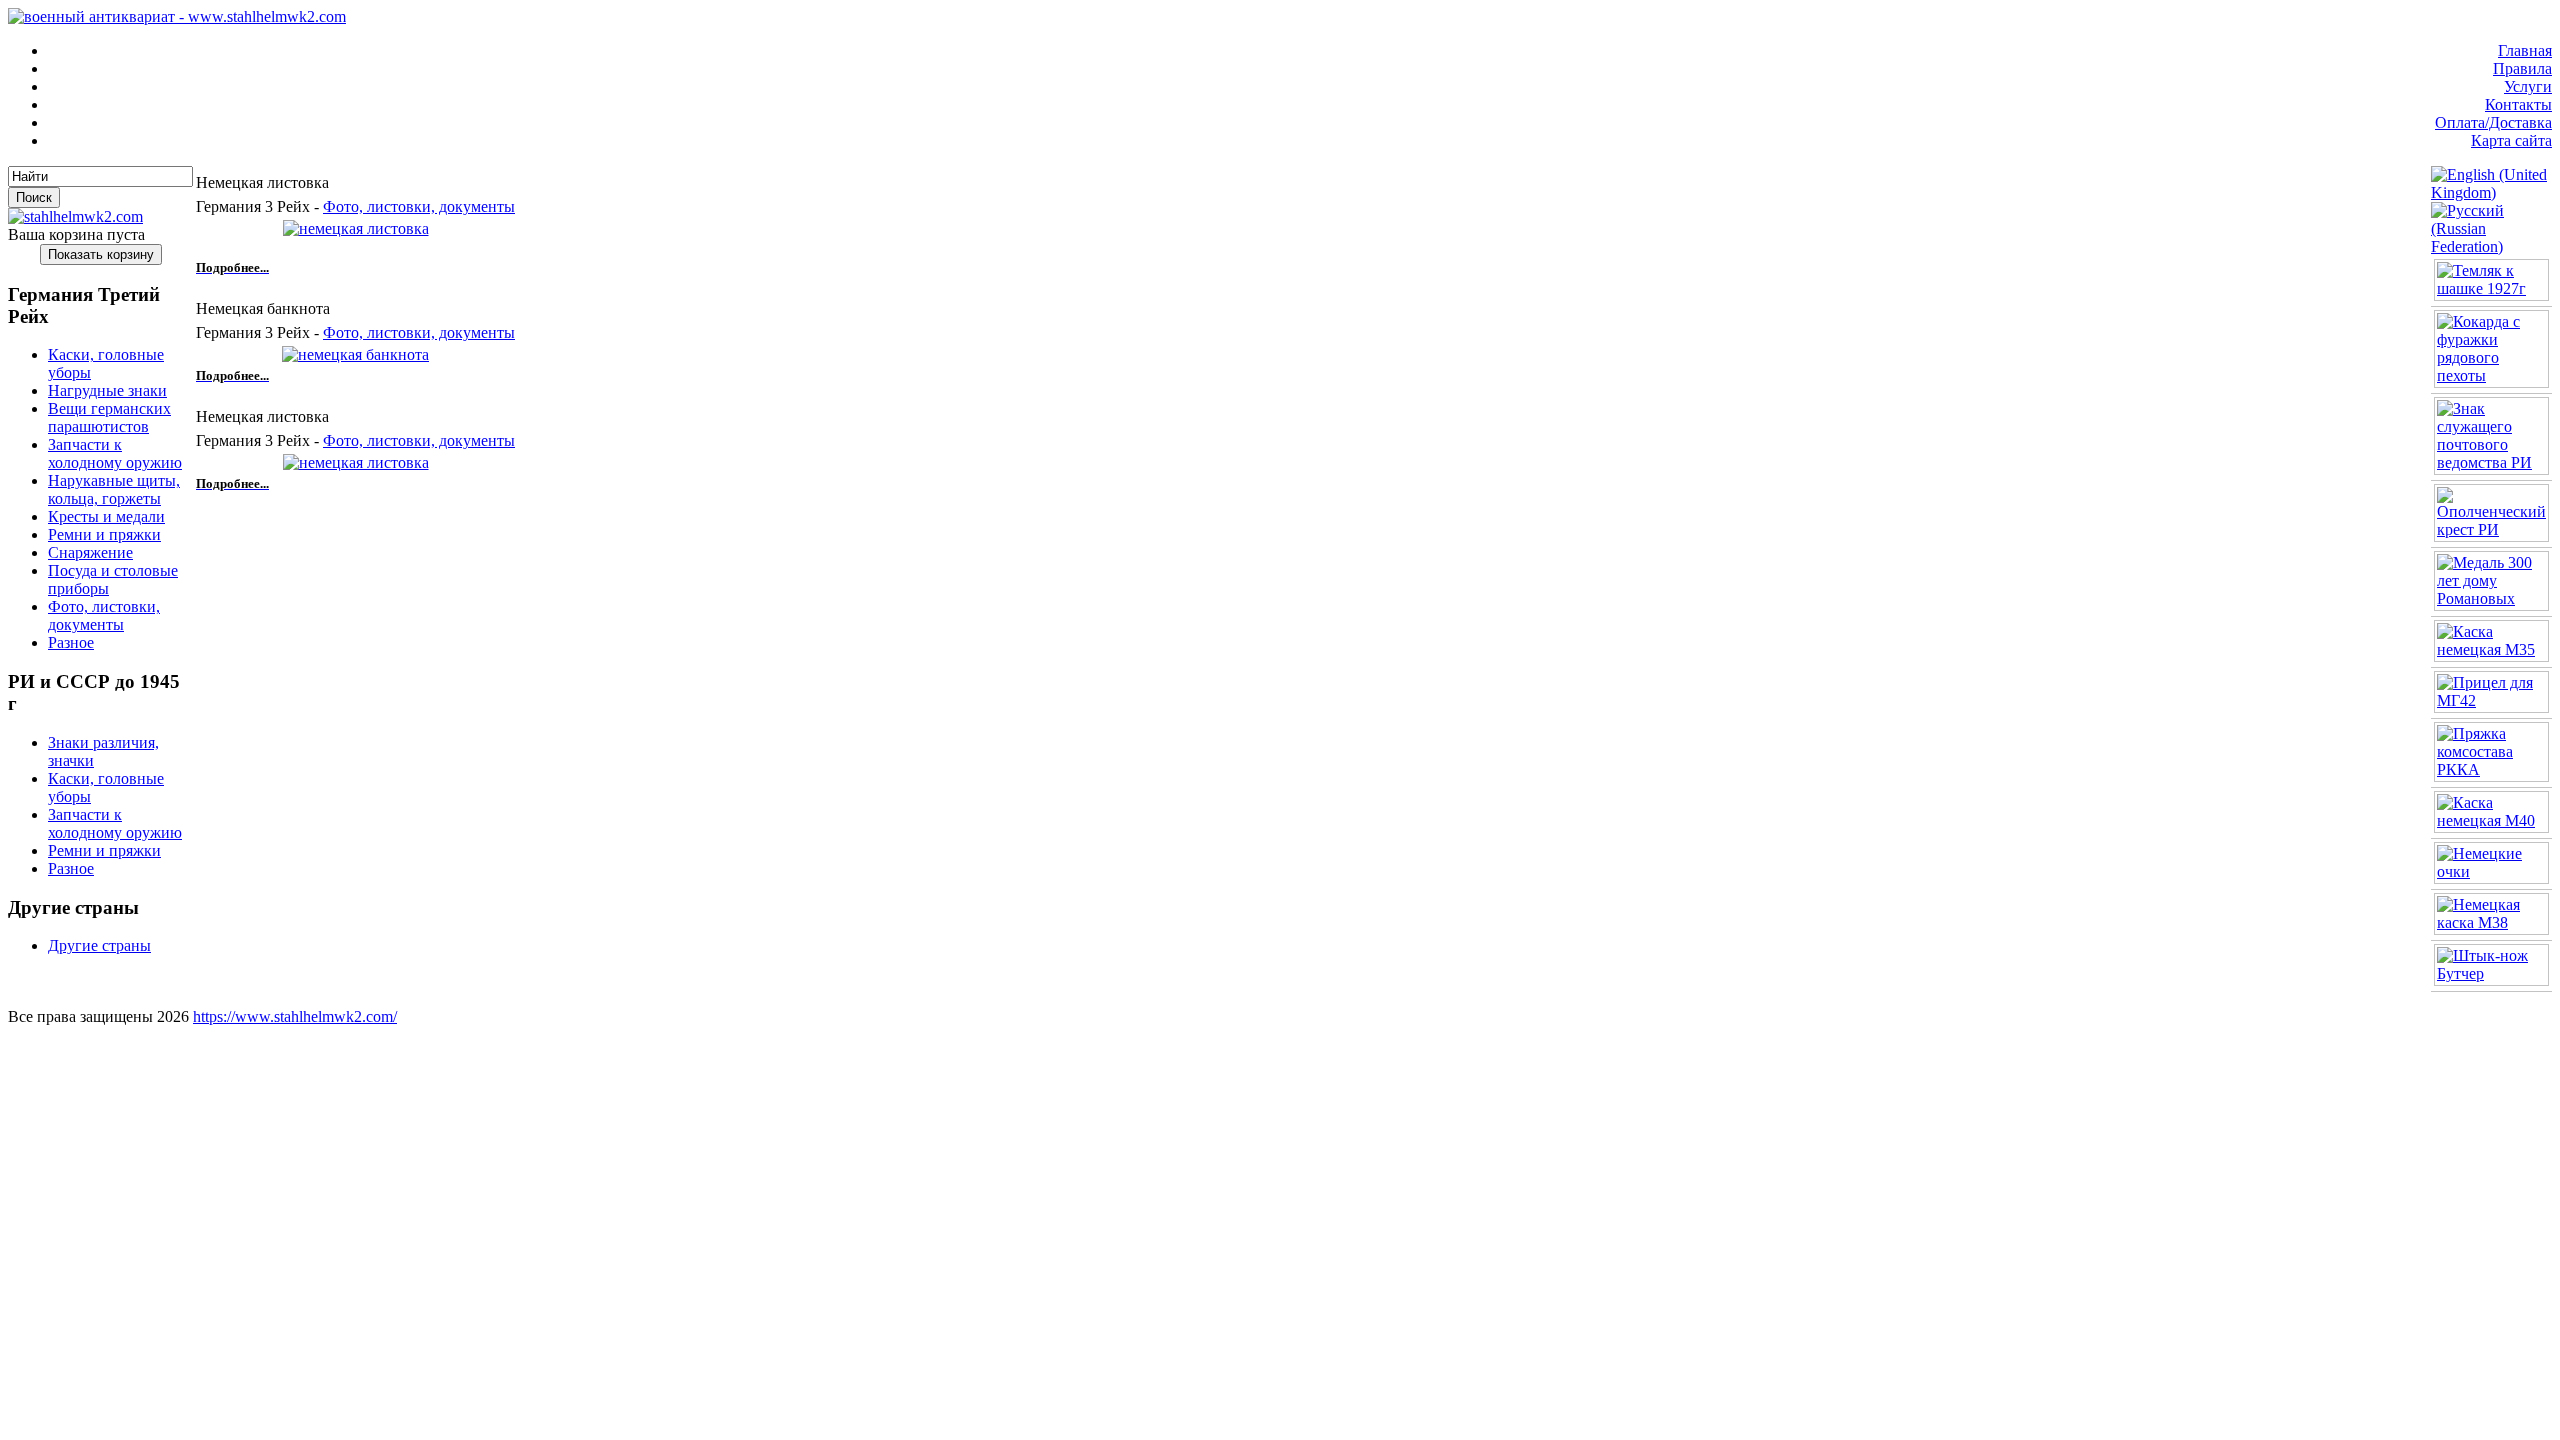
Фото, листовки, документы (104, 615)
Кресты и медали (106, 516)
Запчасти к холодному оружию (115, 453)
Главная (2525, 50)
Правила (2522, 68)
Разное (71, 642)
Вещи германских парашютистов (109, 417)
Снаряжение (90, 552)
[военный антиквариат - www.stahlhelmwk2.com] (177, 16)
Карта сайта (2511, 140)
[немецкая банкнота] (355, 354)
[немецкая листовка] (356, 228)
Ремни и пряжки (104, 534)
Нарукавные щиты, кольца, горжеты (114, 489)
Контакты (2518, 104)
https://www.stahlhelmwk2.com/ (295, 1016)
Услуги (2528, 86)
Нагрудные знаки (107, 390)
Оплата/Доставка (2493, 122)
